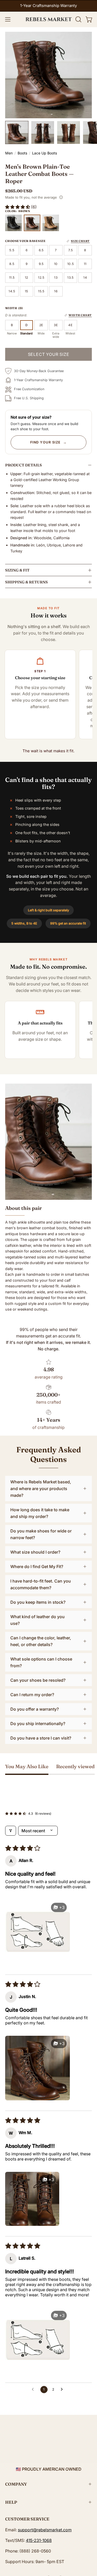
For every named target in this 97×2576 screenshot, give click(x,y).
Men (9, 153)
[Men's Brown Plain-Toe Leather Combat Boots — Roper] (17, 132)
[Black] (13, 223)
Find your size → (49, 442)
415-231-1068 (39, 2540)
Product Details (24, 465)
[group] (48, 6)
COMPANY (16, 2484)
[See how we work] (61, 197)
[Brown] (32, 223)
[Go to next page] (63, 2390)
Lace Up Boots (44, 153)
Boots (22, 153)
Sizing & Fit (17, 570)
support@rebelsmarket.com (45, 2530)
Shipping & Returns (27, 582)
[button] (78, 19)
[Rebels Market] (49, 19)
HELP (11, 2502)
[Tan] (51, 223)
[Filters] (11, 1831)
